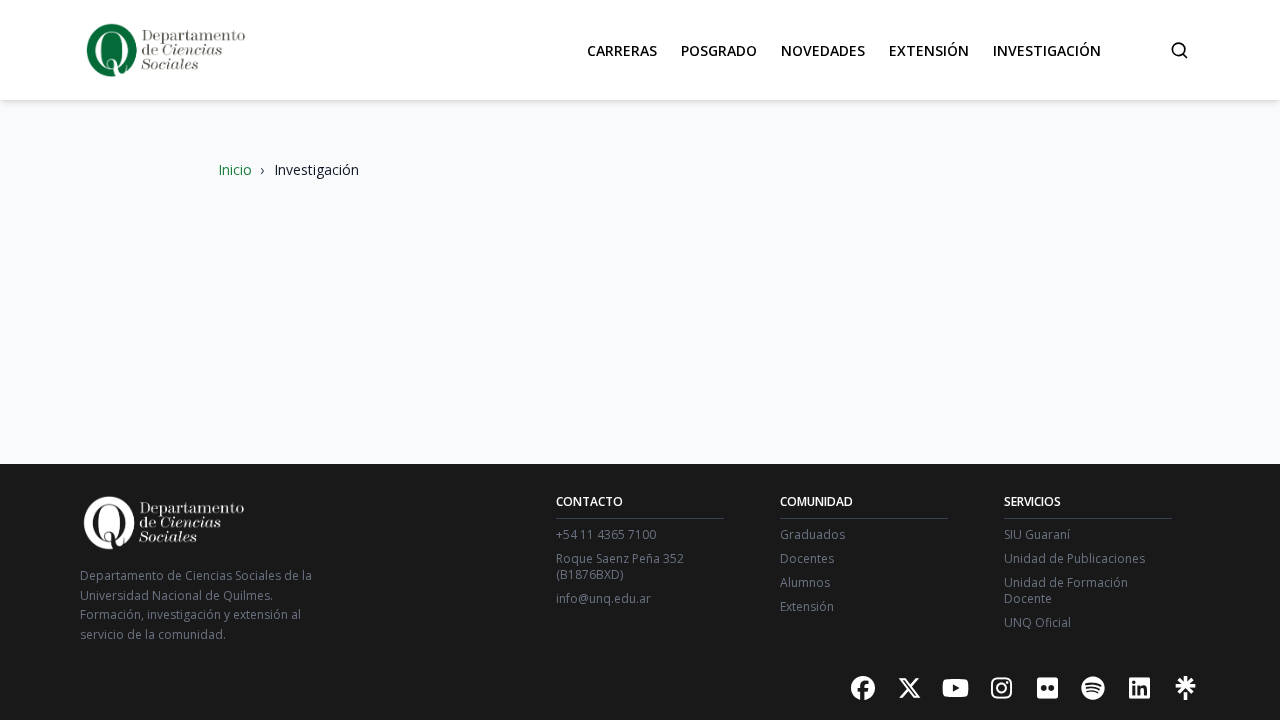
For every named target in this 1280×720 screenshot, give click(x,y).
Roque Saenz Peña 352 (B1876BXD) (620, 567)
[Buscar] (1179, 50)
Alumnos (805, 583)
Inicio (235, 169)
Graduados (812, 535)
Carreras (622, 50)
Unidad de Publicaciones (1074, 559)
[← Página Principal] (164, 50)
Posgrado (719, 50)
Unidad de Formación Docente (1066, 591)
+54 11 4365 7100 (606, 535)
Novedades (823, 50)
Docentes (807, 559)
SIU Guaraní (1037, 535)
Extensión (929, 50)
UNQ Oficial (1037, 623)
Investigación (1047, 50)
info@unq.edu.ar (603, 599)
